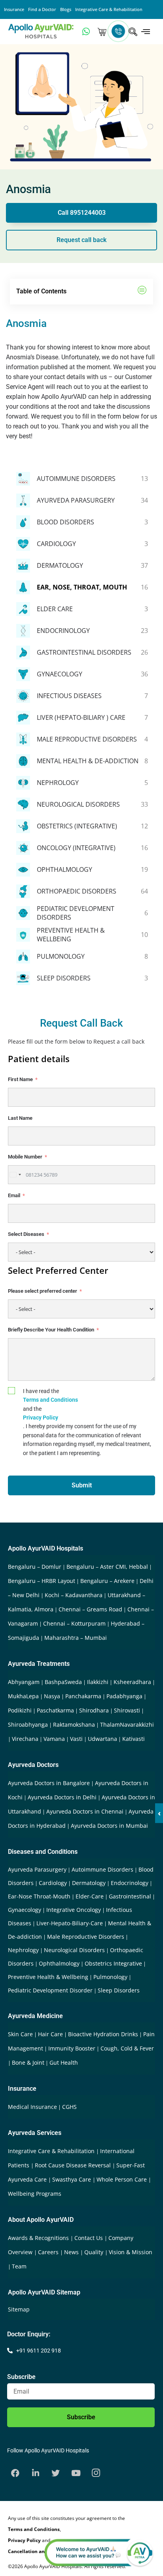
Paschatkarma (55, 1710)
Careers (49, 2252)
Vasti (76, 1739)
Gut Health (64, 2062)
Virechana (25, 1739)
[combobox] (15, 1175)
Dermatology (89, 1883)
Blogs (66, 9)
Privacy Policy (41, 1418)
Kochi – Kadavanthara (74, 1595)
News (72, 2252)
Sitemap (19, 2309)
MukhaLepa (23, 1696)
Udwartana (102, 1739)
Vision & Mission (131, 2252)
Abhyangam (24, 1682)
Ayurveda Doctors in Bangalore (49, 1783)
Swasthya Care (72, 2179)
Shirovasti (127, 1710)
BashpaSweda (63, 1682)
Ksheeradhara (132, 1682)
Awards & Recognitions (39, 2238)
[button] (142, 292)
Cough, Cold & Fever (127, 2048)
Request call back (81, 240)
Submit (82, 1485)
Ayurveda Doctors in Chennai (85, 1811)
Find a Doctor (42, 9)
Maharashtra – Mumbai (76, 1638)
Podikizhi (20, 1710)
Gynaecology (25, 1910)
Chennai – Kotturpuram (74, 1623)
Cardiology (53, 1883)
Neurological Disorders (74, 1950)
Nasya (52, 1696)
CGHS (69, 2107)
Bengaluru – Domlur (35, 1567)
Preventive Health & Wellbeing (48, 1977)
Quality (95, 2252)
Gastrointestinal (130, 1896)
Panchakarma (83, 1696)
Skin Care (20, 2034)
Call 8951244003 (82, 213)
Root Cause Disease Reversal (74, 2165)
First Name (20, 1079)
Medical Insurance (32, 2107)
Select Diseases (26, 1234)
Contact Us (89, 2238)
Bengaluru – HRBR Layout (42, 1581)
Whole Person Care (122, 2179)
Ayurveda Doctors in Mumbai (109, 1826)
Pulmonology (110, 1977)
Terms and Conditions (50, 1400)
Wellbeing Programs (35, 2194)
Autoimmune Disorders (102, 1869)
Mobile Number (25, 1157)
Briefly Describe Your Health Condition (51, 1330)
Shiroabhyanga (28, 1725)
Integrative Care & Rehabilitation (109, 9)
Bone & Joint (28, 2062)
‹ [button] (159, 1813)
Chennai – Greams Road (90, 1609)
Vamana (54, 1739)
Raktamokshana (74, 1725)
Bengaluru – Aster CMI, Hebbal (107, 1567)
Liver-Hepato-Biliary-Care (70, 1923)
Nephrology (23, 1950)
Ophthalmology (59, 1963)
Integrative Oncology (74, 1910)
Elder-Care (90, 1896)
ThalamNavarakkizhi (127, 1725)
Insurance (14, 9)
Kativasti (134, 1739)
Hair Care (50, 2034)
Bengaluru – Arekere (107, 1581)
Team (19, 2266)
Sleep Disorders (119, 1990)
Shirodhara (94, 1710)
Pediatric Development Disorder (50, 1990)
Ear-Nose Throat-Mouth (39, 1896)
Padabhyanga (124, 1696)
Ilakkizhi (98, 1682)
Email (14, 1195)
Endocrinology (130, 1883)
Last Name (20, 1118)
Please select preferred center (43, 1291)
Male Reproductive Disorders (86, 1937)
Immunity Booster (72, 2048)
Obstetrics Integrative (113, 1963)
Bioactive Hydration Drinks (103, 2034)
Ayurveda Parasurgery (37, 1869)
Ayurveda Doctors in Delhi (62, 1797)
